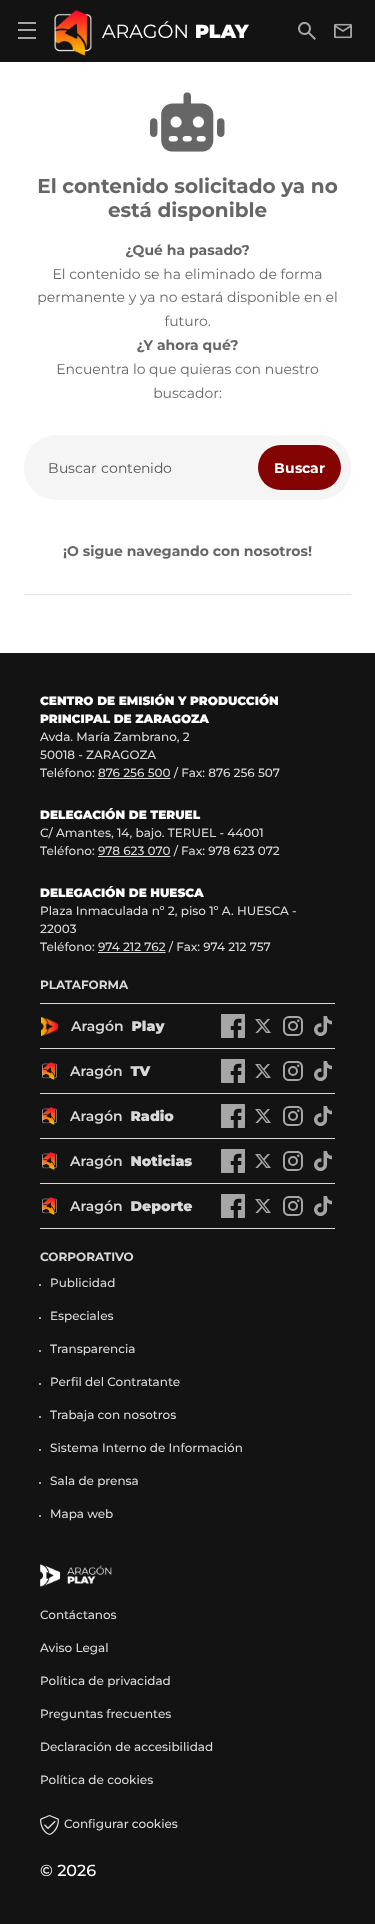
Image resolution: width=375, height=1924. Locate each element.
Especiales (82, 1316)
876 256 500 (134, 773)
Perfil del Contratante (115, 1382)
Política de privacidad (105, 1681)
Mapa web (81, 1514)
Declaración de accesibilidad (128, 1747)
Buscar (299, 468)
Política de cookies (96, 1780)
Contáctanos (78, 1615)
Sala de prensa (94, 1481)
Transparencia (93, 1349)
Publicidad (82, 1283)
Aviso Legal (74, 1648)
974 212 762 (132, 947)
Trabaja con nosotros (113, 1415)
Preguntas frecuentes (105, 1714)
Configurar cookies (121, 1824)
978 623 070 (134, 851)
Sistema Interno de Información (146, 1448)
